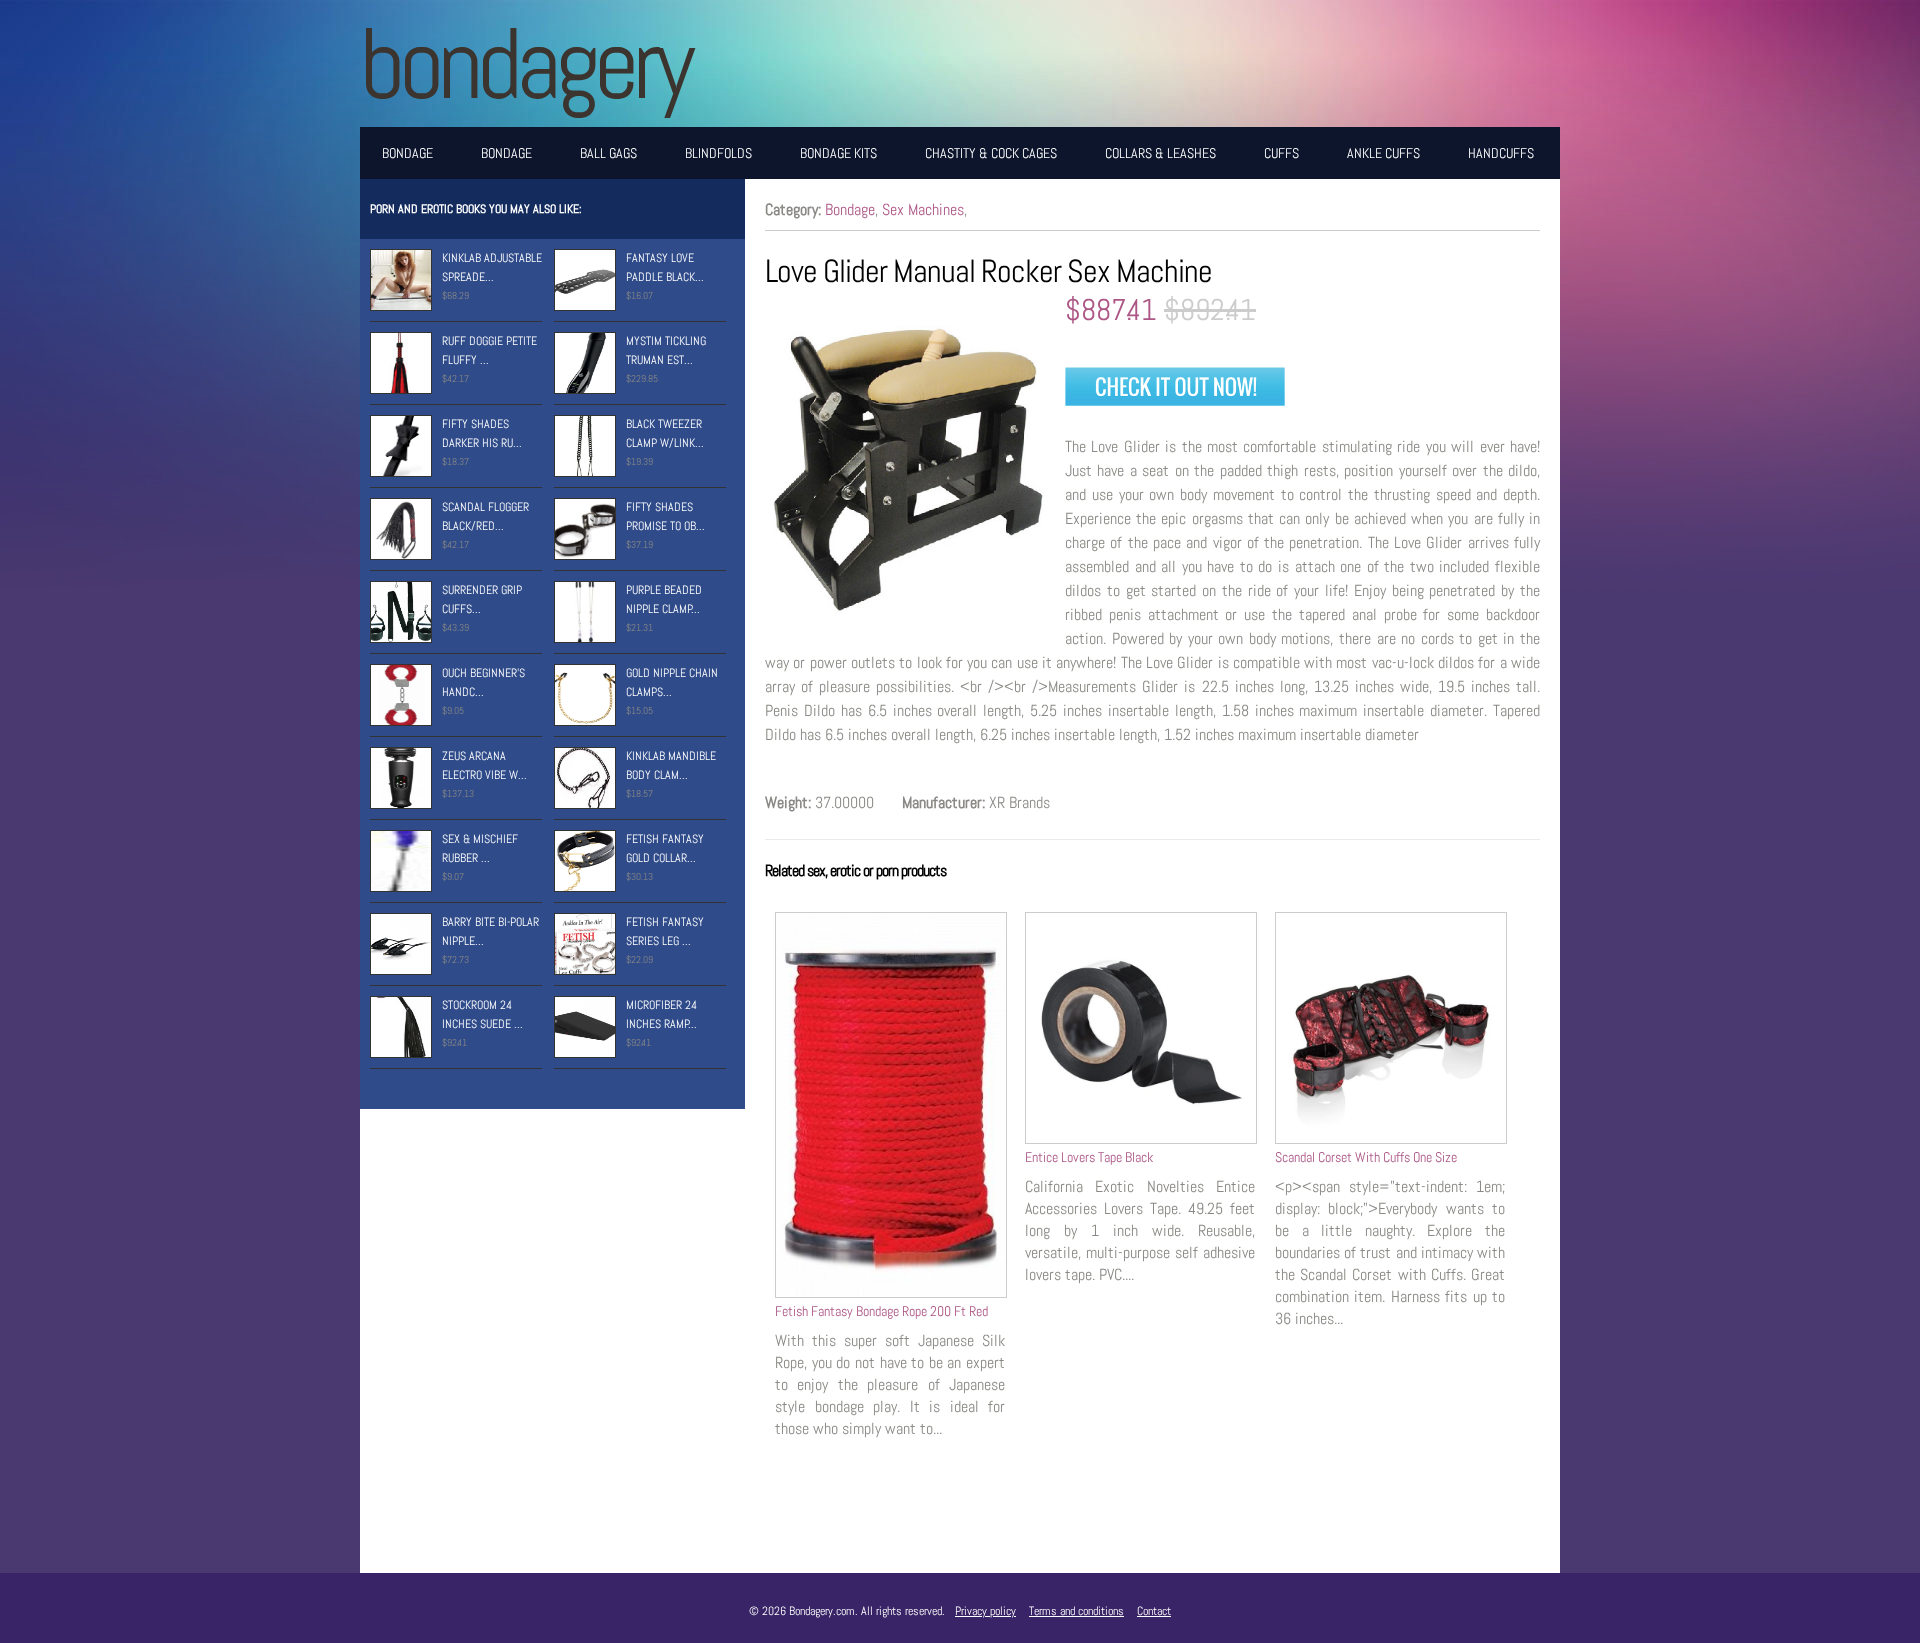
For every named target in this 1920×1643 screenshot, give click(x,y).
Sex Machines (923, 209)
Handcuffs (1501, 153)
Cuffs (1281, 153)
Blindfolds (718, 153)
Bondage (407, 153)
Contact (1154, 1611)
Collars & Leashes (1160, 153)
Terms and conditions (1076, 1611)
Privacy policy (985, 1611)
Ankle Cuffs (1383, 153)
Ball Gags (608, 153)
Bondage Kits (838, 153)
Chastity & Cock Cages (991, 153)
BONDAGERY (524, 63)
